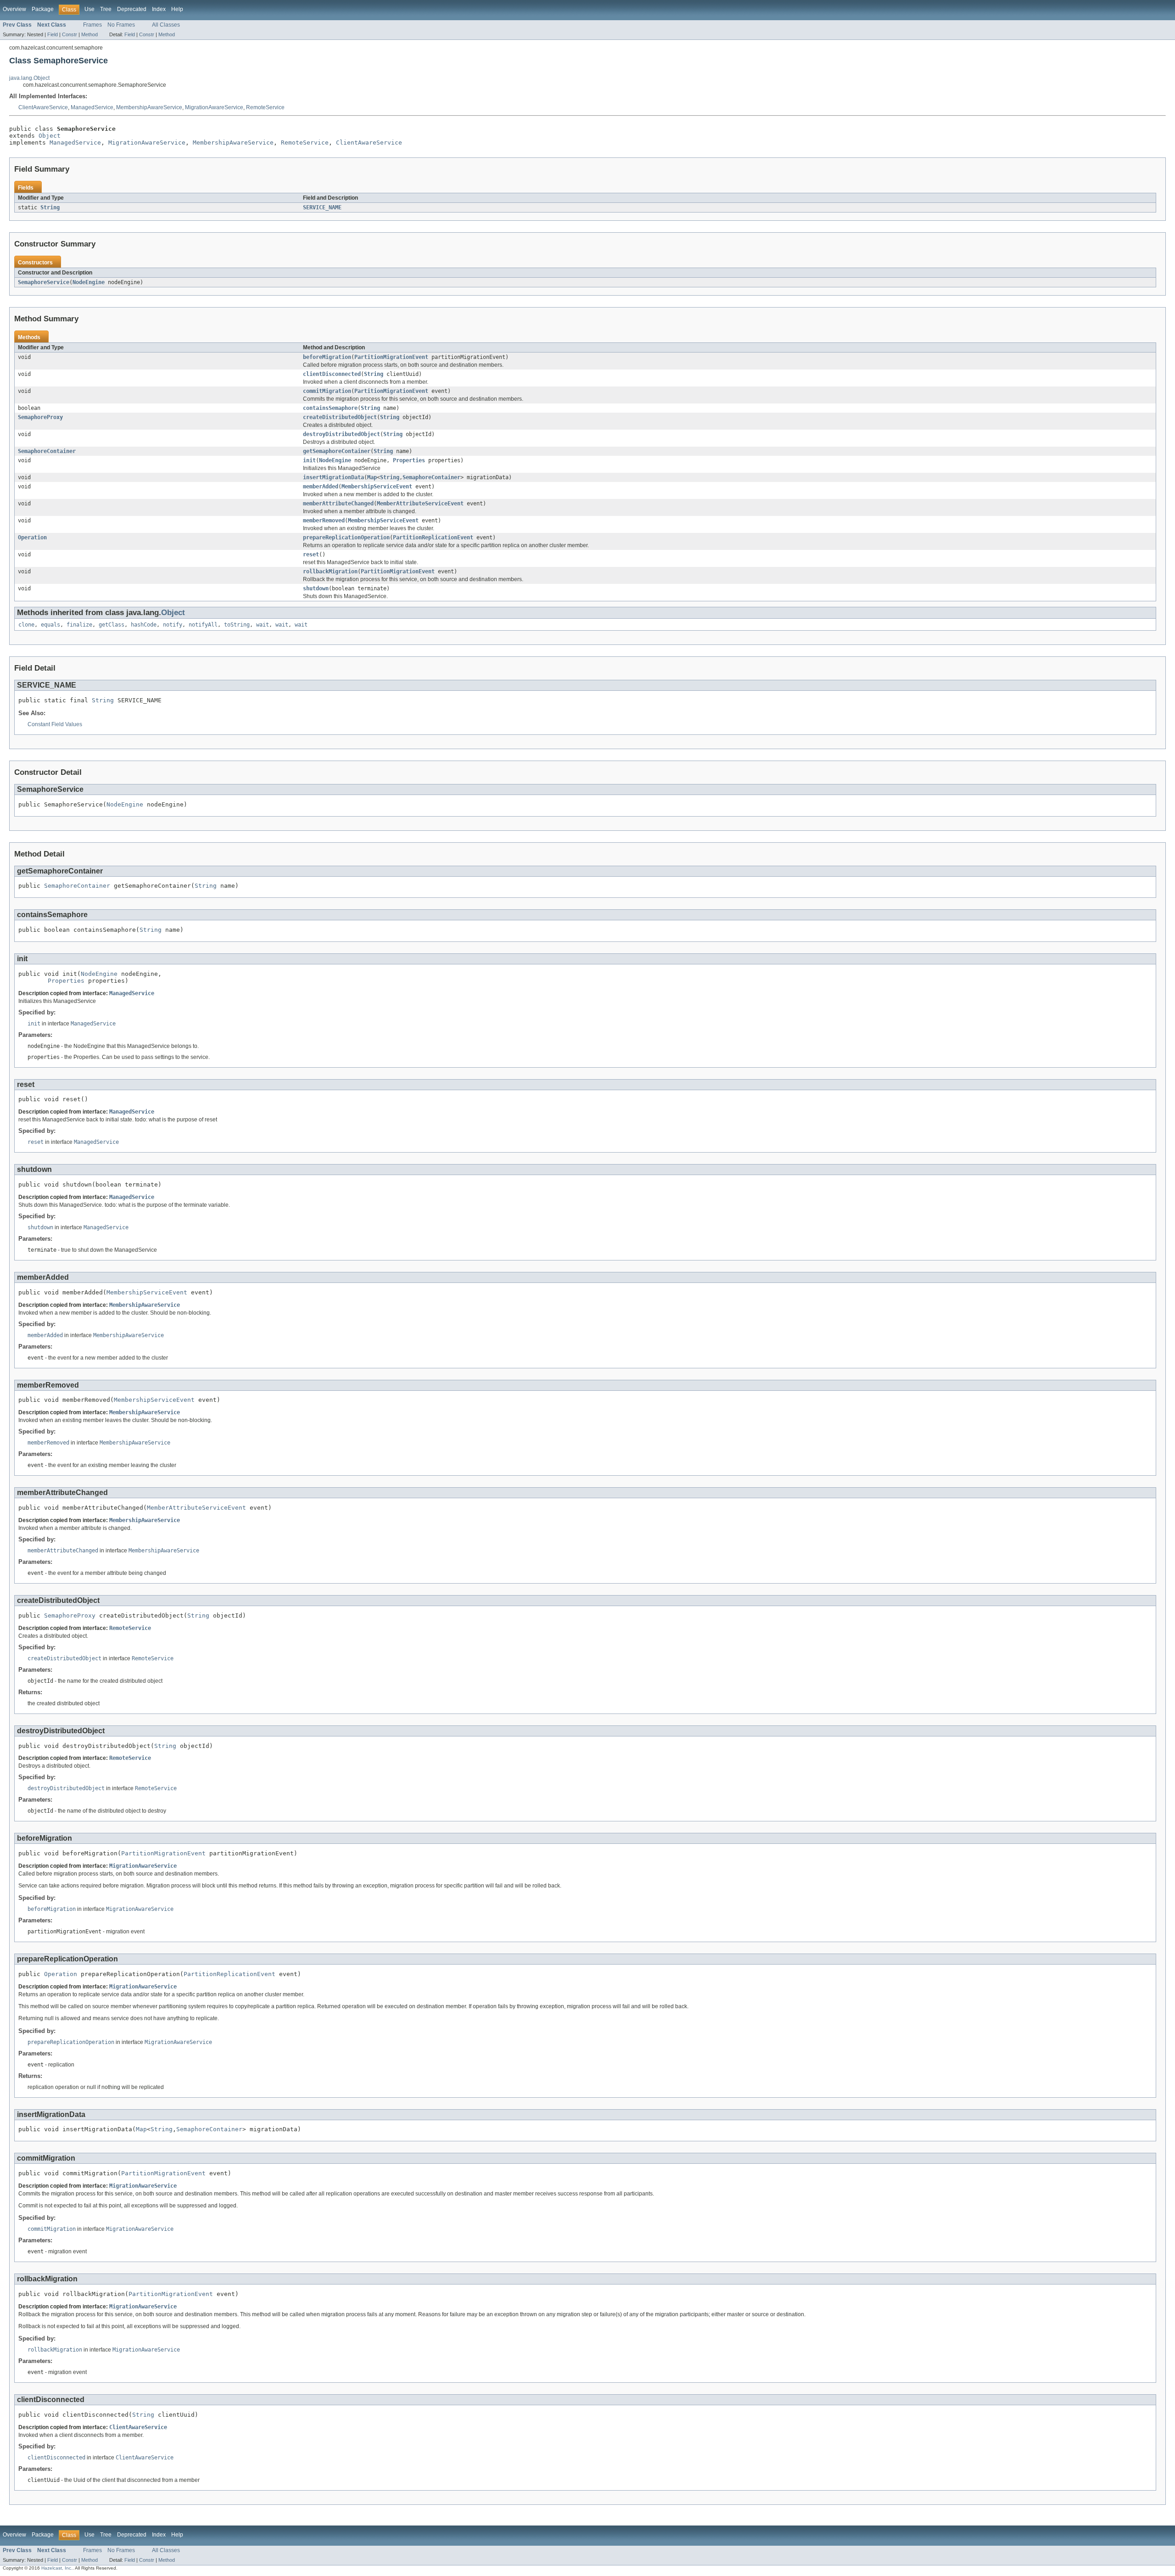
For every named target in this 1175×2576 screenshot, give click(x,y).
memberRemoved (324, 521)
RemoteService (265, 107)
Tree (106, 9)
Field (53, 34)
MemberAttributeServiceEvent (420, 504)
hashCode (144, 625)
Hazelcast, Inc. (57, 2568)
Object (50, 136)
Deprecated (132, 9)
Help (177, 9)
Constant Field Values (55, 724)
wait (263, 625)
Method (90, 34)
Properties (409, 460)
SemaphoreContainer (47, 451)
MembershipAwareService (149, 107)
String (50, 207)
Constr (70, 34)
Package (43, 9)
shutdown (316, 588)
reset (311, 554)
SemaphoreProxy (40, 417)
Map (372, 477)
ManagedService (92, 107)
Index (159, 9)
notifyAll (203, 625)
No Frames (121, 25)
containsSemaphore (330, 408)
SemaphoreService (44, 282)
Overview (14, 9)
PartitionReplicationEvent (433, 538)
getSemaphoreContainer (337, 451)
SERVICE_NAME (322, 207)
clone (26, 625)
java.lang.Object (29, 78)
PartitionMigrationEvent (391, 357)
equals (50, 625)
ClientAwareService (43, 107)
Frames (92, 25)
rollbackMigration (330, 571)
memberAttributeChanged (338, 504)
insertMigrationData (333, 477)
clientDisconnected (332, 374)
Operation (32, 538)
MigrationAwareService (214, 107)
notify (173, 625)
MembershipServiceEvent (377, 487)
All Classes (166, 25)
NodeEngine (89, 282)
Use (90, 9)
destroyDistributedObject (341, 434)
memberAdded (321, 487)
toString (237, 625)
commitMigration (327, 391)
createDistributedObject (340, 417)
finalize (79, 625)
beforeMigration (327, 357)
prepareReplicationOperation (346, 538)
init (309, 460)
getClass (112, 625)
